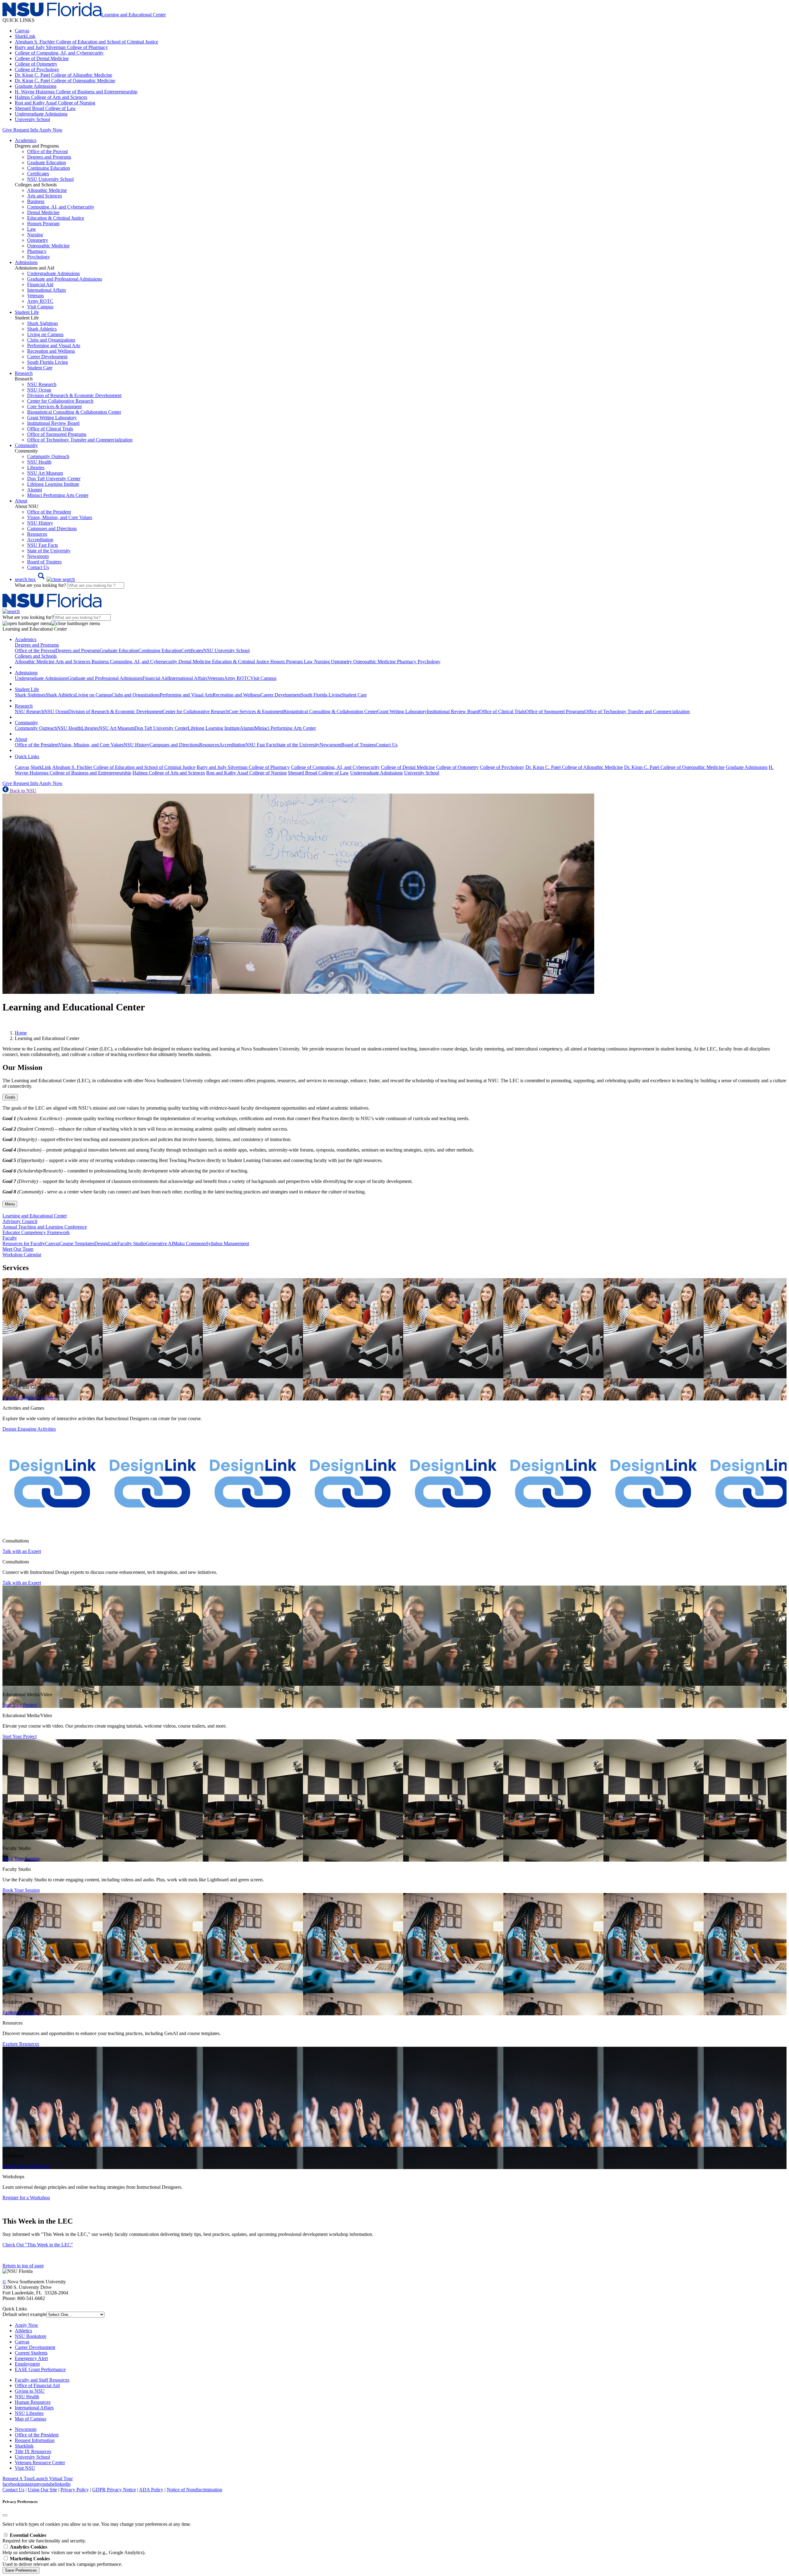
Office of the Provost (47, 151)
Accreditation (40, 540)
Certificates (38, 174)
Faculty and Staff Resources (42, 2380)
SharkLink (25, 36)
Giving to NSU (30, 2391)
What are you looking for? (41, 585)
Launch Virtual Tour (53, 2478)
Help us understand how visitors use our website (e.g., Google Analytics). (74, 2550)
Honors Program (43, 223)
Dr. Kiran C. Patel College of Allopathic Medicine (63, 75)
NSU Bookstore (31, 2336)
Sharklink (24, 2446)
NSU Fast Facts (43, 545)
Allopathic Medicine (47, 190)
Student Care (40, 368)
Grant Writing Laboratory (52, 418)
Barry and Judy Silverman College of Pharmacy (61, 47)
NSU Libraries (29, 2413)
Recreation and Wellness (51, 351)
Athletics (23, 2331)
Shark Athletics (42, 329)
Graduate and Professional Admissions (65, 279)
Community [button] (26, 445)
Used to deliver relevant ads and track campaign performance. (62, 2561)
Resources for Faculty (24, 1243)
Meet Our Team (18, 1249)
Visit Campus (40, 307)
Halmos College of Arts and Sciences (51, 97)
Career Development (47, 357)
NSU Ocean (39, 390)
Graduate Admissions (36, 86)
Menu (10, 1204)
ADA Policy (151, 2490)
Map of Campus (31, 2419)
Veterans (35, 296)
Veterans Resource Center (40, 2462)
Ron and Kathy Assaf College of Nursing (55, 103)
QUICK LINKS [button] (18, 20)
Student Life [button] (27, 312)
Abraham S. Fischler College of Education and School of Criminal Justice (86, 42)
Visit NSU (25, 2468)
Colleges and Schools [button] (36, 656)
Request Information (35, 2440)
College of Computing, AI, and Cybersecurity (59, 53)
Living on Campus (45, 334)
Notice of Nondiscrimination (194, 2490)
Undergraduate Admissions (41, 114)
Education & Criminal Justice (56, 218)
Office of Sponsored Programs (57, 434)
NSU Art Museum (45, 473)
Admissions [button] (26, 262)
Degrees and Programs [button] (37, 645)
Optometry (38, 240)
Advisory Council (20, 1221)
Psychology (39, 257)
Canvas (22, 31)
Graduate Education (47, 163)
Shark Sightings (43, 323)
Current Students (31, 2353)
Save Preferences (21, 2570)
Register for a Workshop (26, 2166)
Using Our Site (42, 2490)
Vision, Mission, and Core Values (60, 517)
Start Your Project (20, 1705)
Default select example (25, 2314)
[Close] (5, 2515)
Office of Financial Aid (37, 2385)
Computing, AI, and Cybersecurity (61, 207)
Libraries (36, 467)
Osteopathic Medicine (48, 246)
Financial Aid (40, 284)
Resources (37, 534)
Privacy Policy (75, 2490)
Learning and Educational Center (35, 1216)
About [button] (21, 501)
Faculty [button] (10, 1238)
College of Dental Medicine (42, 58)
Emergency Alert (31, 2358)
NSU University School (50, 179)
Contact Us (38, 567)
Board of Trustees (44, 562)
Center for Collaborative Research (60, 401)
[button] (45, 579)
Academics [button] (26, 140)
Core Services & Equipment (54, 406)
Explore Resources (21, 2012)
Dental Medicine (43, 212)
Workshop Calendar (22, 1255)
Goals (10, 1097)
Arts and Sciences (45, 196)
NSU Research (42, 384)
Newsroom (38, 556)
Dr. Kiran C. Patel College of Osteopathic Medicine (65, 81)
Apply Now (51, 130)
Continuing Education (49, 168)
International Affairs (47, 290)
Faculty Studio (132, 1243)
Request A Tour (18, 2478)
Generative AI (159, 1243)
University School (32, 119)
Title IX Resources (33, 2451)
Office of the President (49, 512)
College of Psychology (37, 69)
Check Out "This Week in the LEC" (38, 2245)
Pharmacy (37, 251)
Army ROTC (40, 301)
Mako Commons (190, 1243)
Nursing (35, 235)
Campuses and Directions (52, 528)
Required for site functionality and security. (44, 2538)
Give (7, 130)
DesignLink (106, 1243)
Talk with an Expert (22, 1551)
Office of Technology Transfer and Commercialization (80, 440)
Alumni (35, 490)
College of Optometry (36, 64)
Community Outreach (48, 456)
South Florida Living (47, 362)
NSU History (40, 523)
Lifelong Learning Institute (53, 484)
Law (32, 229)
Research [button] (24, 373)
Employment (27, 2364)
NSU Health (39, 462)
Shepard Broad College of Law (45, 108)
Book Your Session (21, 1859)
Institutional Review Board (53, 423)
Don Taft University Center (54, 479)
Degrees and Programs (49, 157)
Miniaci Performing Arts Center (58, 495)
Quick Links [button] (27, 756)
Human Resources (33, 2402)
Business (36, 201)
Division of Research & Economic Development (74, 395)
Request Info (26, 130)
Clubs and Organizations (51, 340)
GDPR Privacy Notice (114, 2490)
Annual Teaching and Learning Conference (45, 1227)
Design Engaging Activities (29, 1398)
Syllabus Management (227, 1243)
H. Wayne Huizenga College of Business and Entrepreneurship (76, 92)
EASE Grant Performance (40, 2369)
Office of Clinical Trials (50, 429)
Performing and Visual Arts (54, 345)
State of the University (49, 551)
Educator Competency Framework (36, 1232)
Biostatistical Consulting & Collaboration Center (74, 412)
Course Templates (77, 1243)
